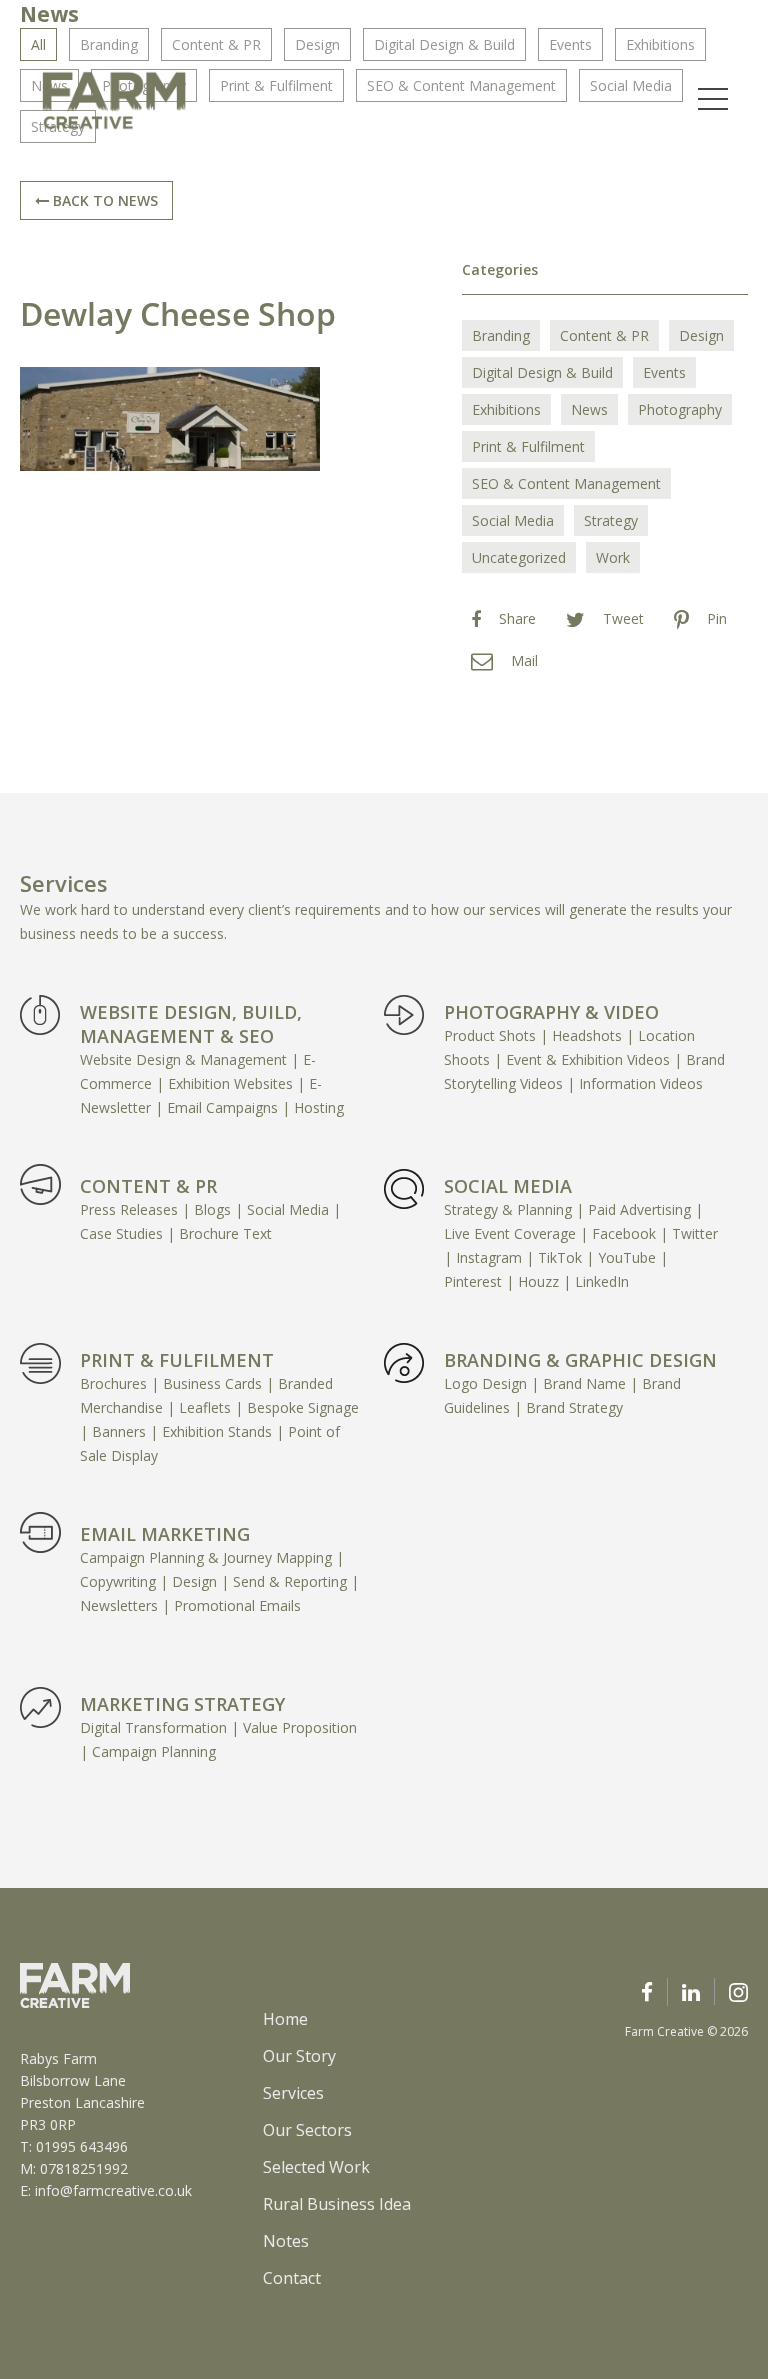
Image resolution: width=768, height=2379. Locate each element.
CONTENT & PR (148, 1186)
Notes (286, 2241)
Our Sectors (307, 2130)
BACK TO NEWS (103, 200)
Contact (292, 2278)
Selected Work (316, 2167)
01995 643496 (82, 2146)
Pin (717, 618)
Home (285, 2019)
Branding (501, 335)
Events (664, 372)
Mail (524, 660)
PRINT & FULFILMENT (177, 1360)
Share (517, 618)
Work (613, 557)
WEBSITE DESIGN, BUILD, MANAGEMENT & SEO (191, 1024)
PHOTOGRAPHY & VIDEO (551, 1012)
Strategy (611, 520)
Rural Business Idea (337, 2204)
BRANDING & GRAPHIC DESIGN (580, 1360)
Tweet (623, 618)
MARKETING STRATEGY (182, 1704)
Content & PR (604, 335)
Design (701, 335)
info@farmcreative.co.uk (113, 2190)
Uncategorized (519, 557)
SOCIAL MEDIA (508, 1186)
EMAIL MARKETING (165, 1534)
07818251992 (84, 2168)
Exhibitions (506, 409)
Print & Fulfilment (528, 446)
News (589, 409)
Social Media (513, 520)
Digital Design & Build (542, 372)
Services (293, 2093)
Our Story (299, 2056)
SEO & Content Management (566, 483)
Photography (680, 409)
